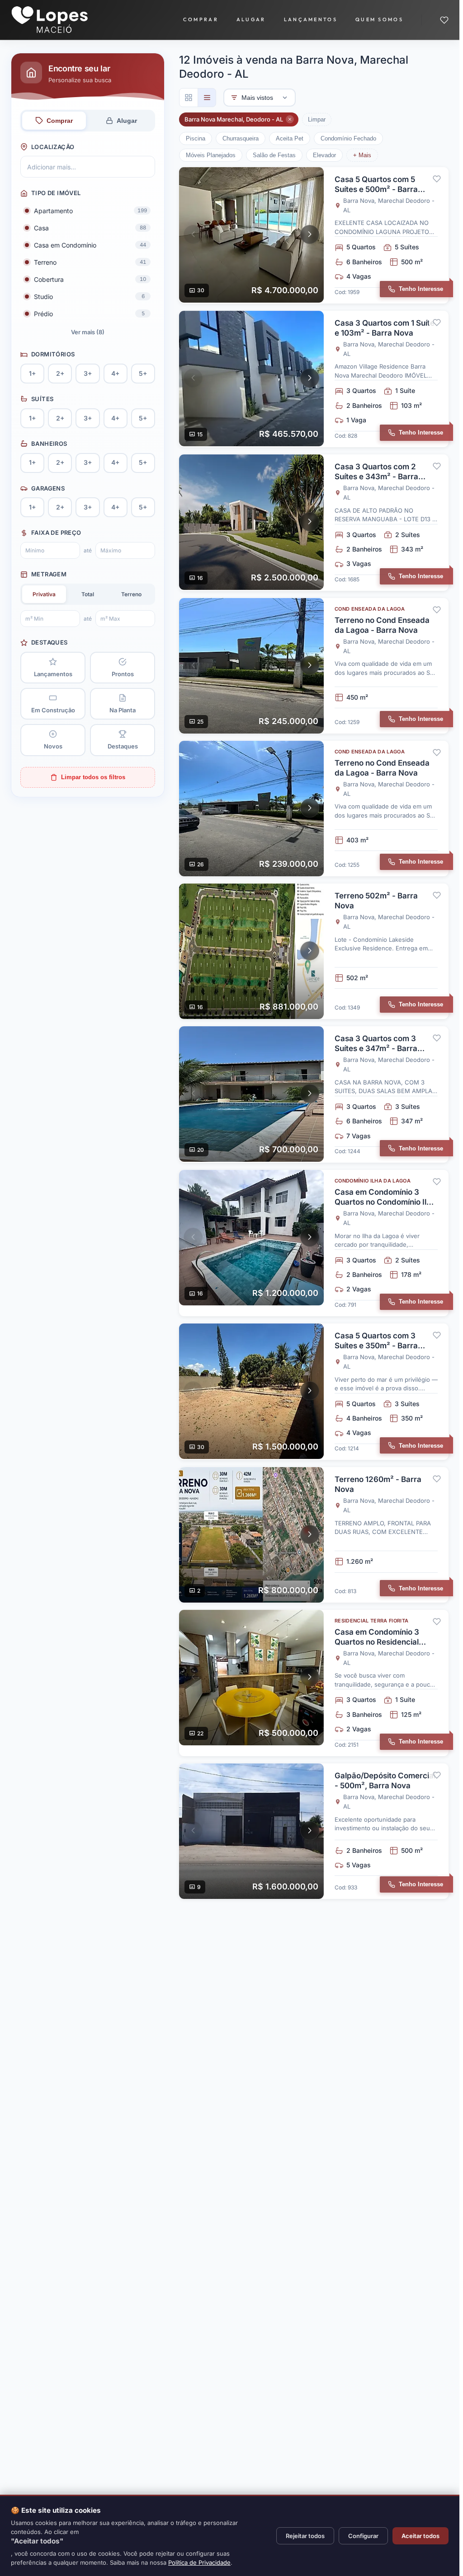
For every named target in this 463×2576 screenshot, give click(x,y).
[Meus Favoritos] (444, 20)
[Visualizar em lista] (207, 98)
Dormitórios (53, 354)
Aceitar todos (420, 2536)
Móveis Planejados (211, 155)
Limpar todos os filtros (93, 777)
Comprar (201, 19)
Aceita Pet (290, 138)
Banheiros (49, 444)
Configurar (363, 2536)
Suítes (42, 399)
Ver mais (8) (88, 332)
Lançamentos (311, 19)
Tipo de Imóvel (56, 193)
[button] (193, 234)
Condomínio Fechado (348, 138)
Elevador (324, 155)
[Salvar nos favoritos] (437, 179)
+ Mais (362, 155)
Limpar (317, 119)
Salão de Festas (274, 155)
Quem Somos (379, 19)
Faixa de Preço (56, 533)
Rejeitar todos (305, 2536)
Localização (53, 147)
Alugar (251, 19)
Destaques (50, 642)
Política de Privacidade (199, 2562)
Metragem (49, 574)
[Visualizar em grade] (189, 98)
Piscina (196, 138)
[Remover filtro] (290, 119)
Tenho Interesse (421, 289)
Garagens (48, 488)
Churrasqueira (241, 138)
